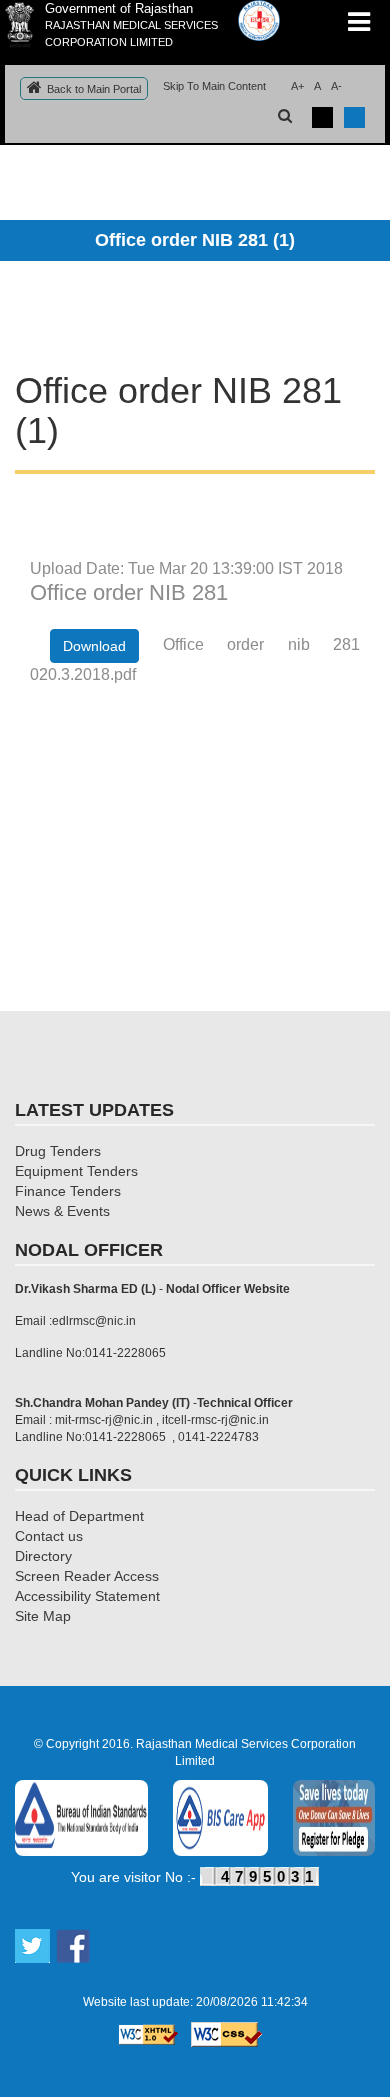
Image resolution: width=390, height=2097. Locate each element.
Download (94, 646)
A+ (297, 86)
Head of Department (79, 1516)
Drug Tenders (58, 1151)
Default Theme (354, 117)
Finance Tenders (68, 1191)
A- (336, 86)
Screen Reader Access (87, 1576)
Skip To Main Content (214, 86)
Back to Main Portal (94, 89)
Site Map (43, 1616)
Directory (43, 1556)
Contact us (49, 1536)
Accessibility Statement (87, 1596)
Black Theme (322, 117)
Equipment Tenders (76, 1171)
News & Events (62, 1211)
